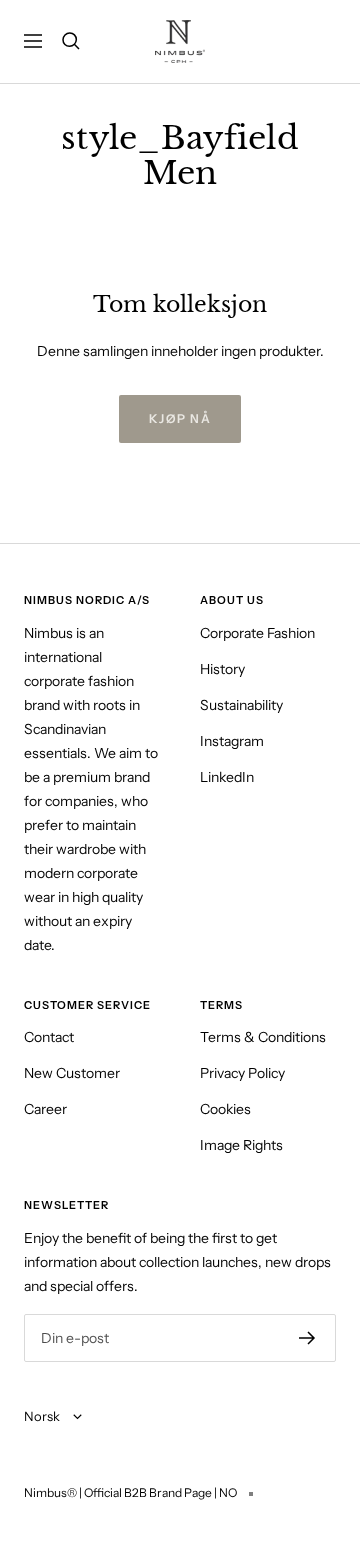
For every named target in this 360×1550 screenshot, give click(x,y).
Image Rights (241, 1145)
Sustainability (241, 705)
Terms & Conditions (263, 1037)
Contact (49, 1037)
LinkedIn (227, 777)
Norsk (43, 1416)
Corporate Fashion (257, 633)
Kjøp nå (180, 418)
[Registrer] (307, 1338)
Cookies (225, 1109)
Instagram (232, 741)
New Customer (72, 1073)
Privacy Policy (242, 1073)
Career (45, 1109)
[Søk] (71, 41)
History (222, 669)
